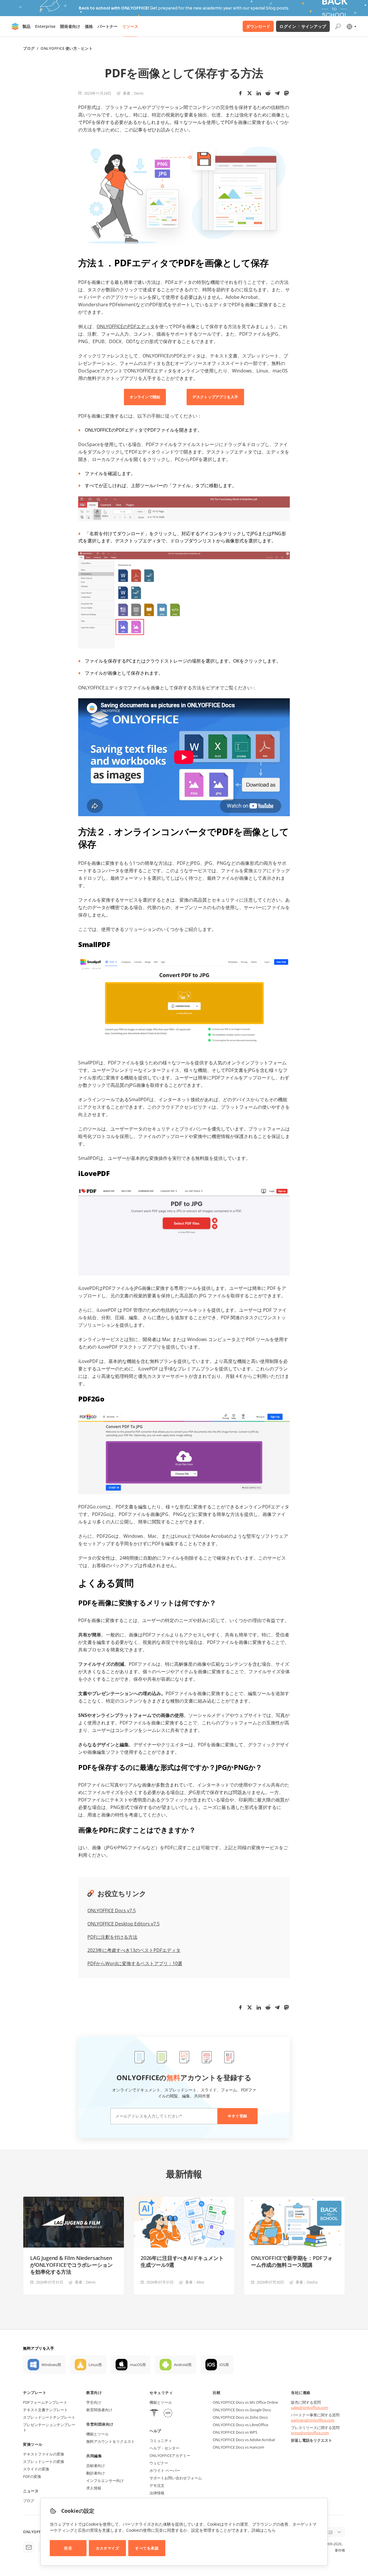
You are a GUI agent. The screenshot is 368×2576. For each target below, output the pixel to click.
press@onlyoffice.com (310, 2433)
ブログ (29, 48)
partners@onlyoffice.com (313, 2420)
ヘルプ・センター (164, 2448)
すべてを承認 (147, 2548)
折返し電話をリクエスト (312, 2440)
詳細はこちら (264, 2530)
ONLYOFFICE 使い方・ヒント (67, 48)
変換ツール (33, 2444)
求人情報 (94, 2488)
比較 (217, 2393)
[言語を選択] (351, 26)
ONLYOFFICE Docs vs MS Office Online (245, 2402)
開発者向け (70, 26)
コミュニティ (161, 2441)
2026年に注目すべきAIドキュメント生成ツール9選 (182, 2261)
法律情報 (157, 2493)
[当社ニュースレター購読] (29, 2547)
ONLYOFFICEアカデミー (170, 2455)
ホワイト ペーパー (165, 2470)
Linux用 (95, 2365)
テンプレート (35, 2393)
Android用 (183, 2365)
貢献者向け (96, 2466)
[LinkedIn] (259, 93)
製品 (26, 26)
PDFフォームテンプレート (45, 2402)
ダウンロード (258, 26)
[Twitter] (250, 93)
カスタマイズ (107, 2548)
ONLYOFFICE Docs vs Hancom (238, 2447)
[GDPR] (168, 2414)
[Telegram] (277, 93)
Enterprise (45, 26)
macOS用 (138, 2365)
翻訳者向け (96, 2473)
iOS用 (224, 2365)
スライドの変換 (36, 2469)
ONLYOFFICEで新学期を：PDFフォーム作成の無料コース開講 (292, 2261)
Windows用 (51, 2365)
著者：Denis (133, 93)
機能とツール (97, 2434)
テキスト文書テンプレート (45, 2410)
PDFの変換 (32, 2476)
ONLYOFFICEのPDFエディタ (126, 326)
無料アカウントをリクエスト (111, 2441)
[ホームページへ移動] (15, 26)
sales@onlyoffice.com (309, 2407)
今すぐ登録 (237, 2116)
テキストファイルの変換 (44, 2454)
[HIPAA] (154, 2414)
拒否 (68, 2548)
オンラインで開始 (145, 397)
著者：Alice (195, 2282)
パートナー (108, 26)
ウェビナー (159, 2463)
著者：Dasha (306, 2282)
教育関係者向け (99, 2410)
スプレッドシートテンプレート (49, 2417)
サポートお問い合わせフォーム (176, 2478)
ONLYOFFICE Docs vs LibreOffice (240, 2425)
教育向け (94, 2393)
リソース (130, 26)
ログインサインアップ (303, 26)
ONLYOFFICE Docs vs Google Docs (242, 2410)
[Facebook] (240, 93)
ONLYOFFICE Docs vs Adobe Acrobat (244, 2440)
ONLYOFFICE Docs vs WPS (235, 2432)
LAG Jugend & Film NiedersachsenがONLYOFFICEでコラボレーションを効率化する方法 (71, 2265)
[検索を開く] (338, 26)
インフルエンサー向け (105, 2481)
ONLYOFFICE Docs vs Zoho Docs (240, 2417)
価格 (89, 26)
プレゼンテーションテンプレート (49, 2427)
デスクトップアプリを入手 (215, 397)
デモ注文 (157, 2485)
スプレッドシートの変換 (44, 2462)
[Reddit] (268, 93)
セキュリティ (161, 2393)
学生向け (94, 2402)
